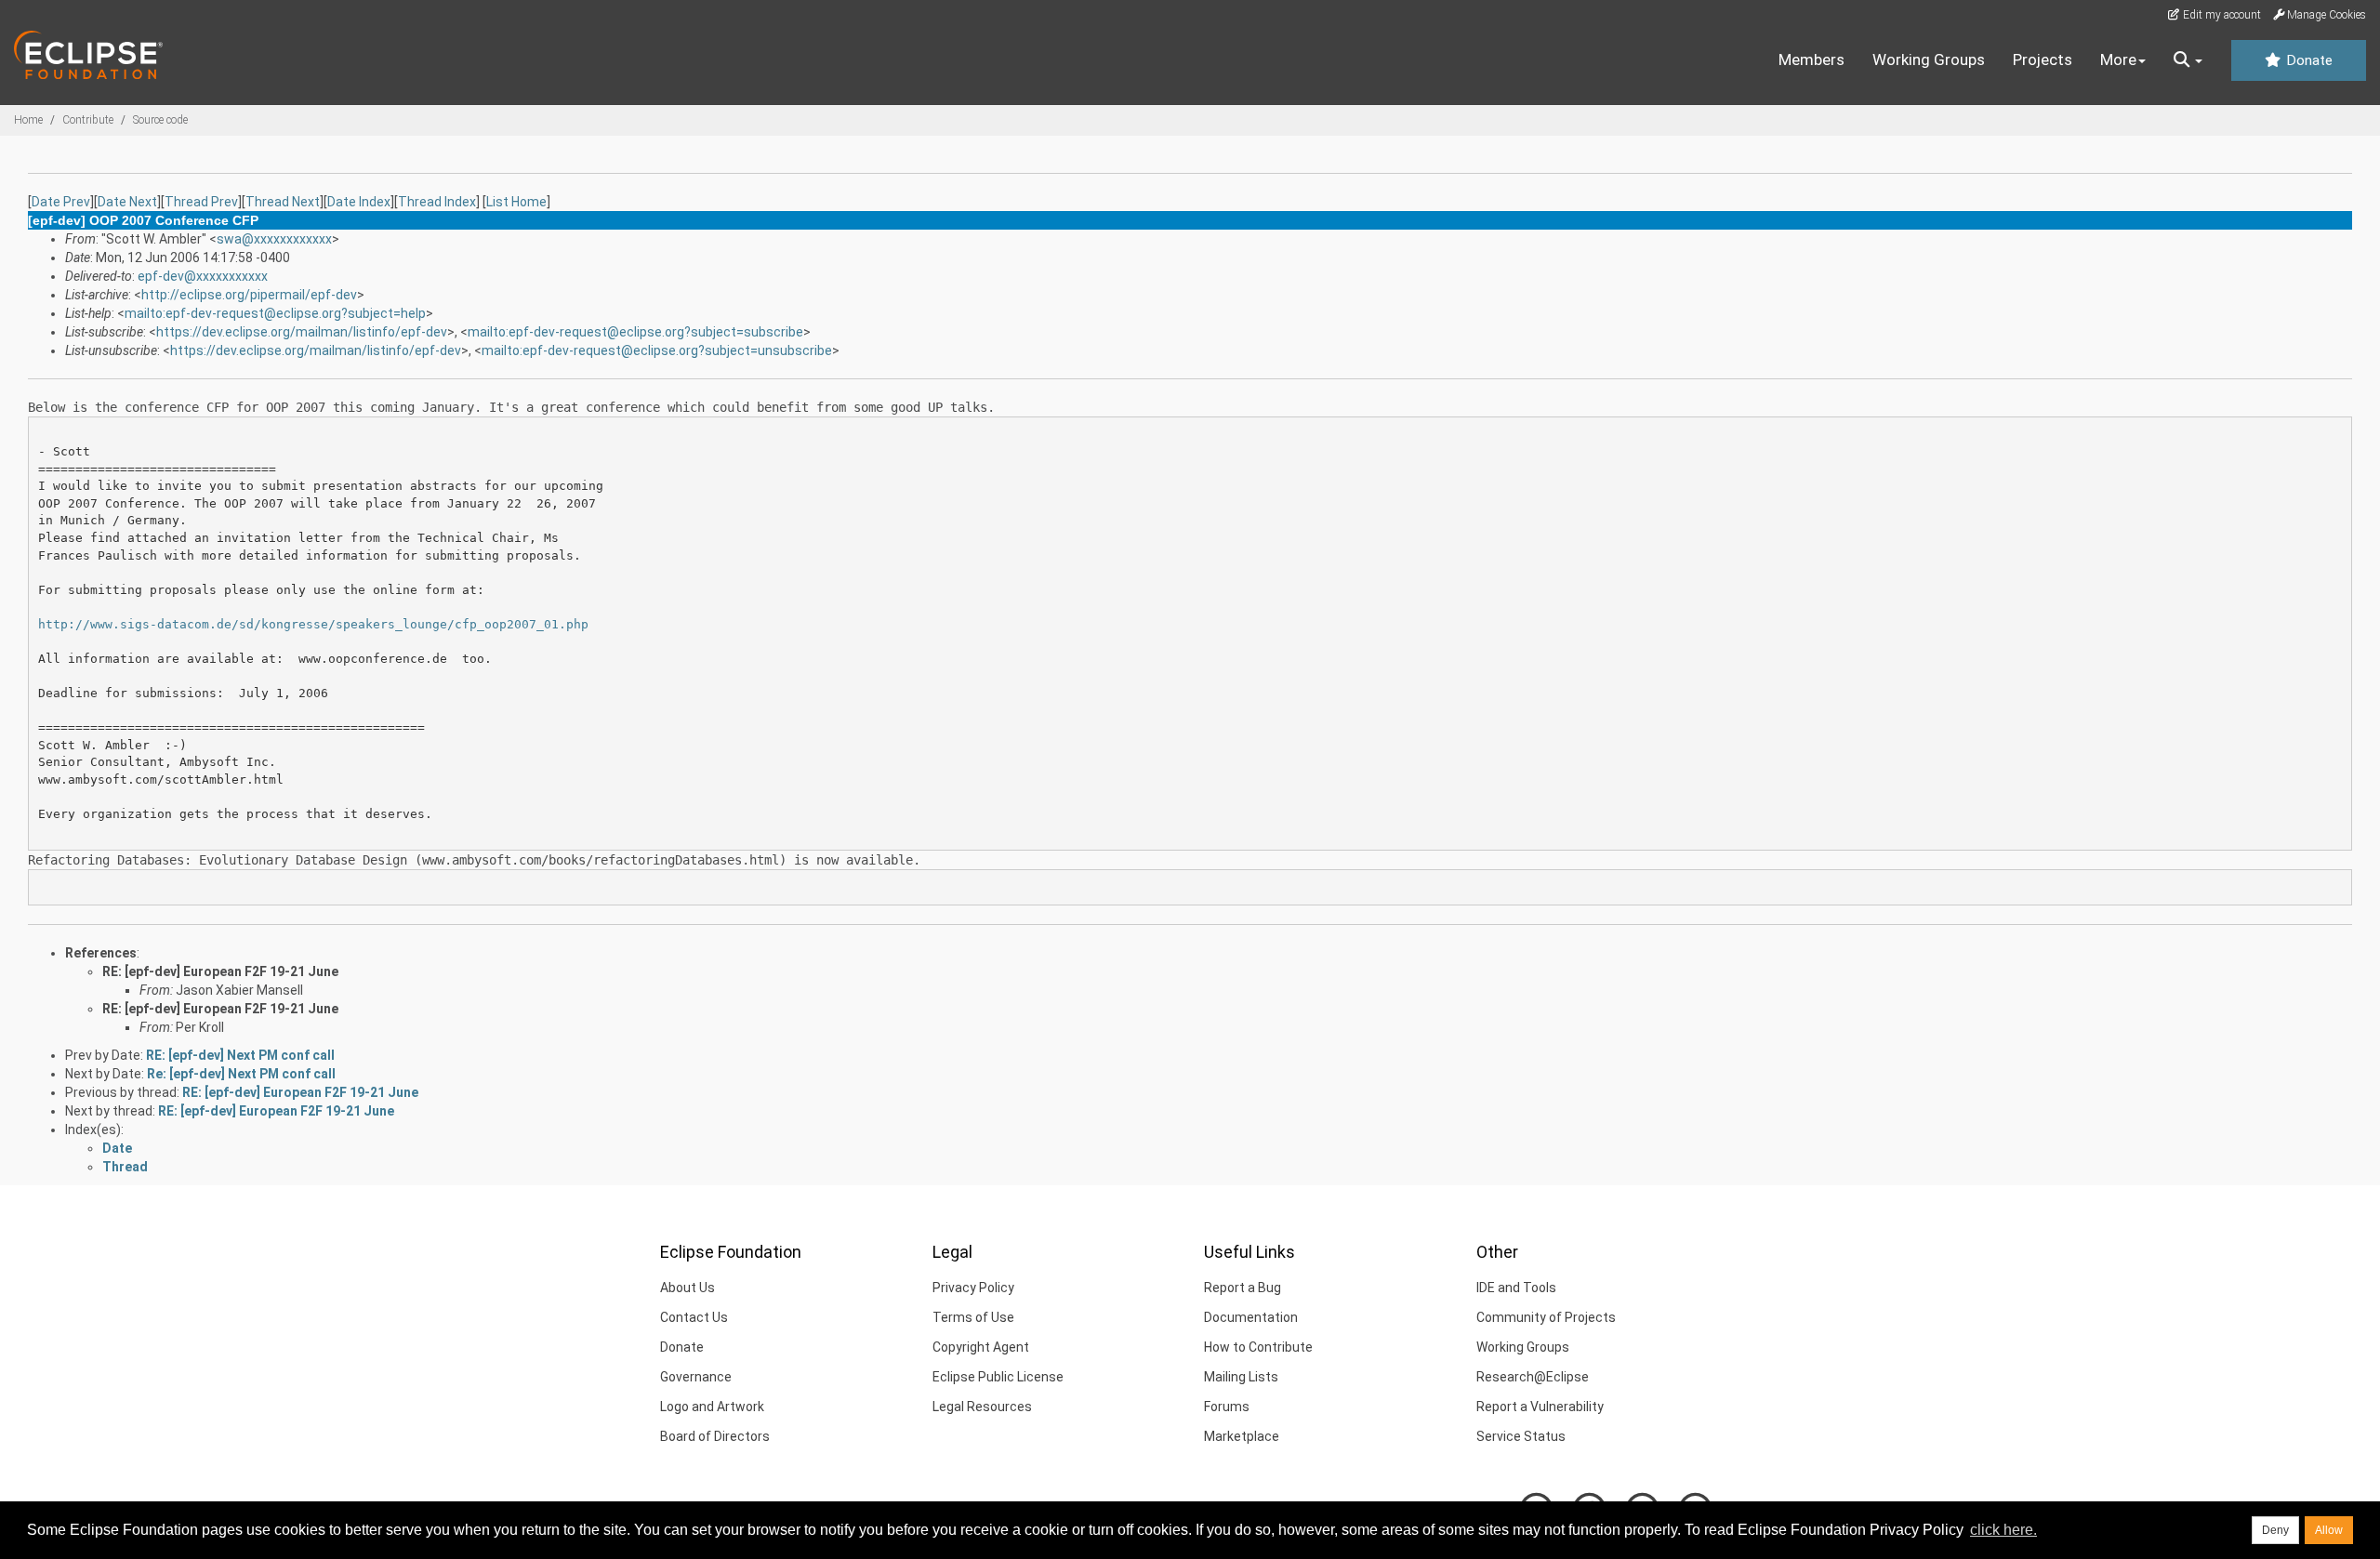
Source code (160, 120)
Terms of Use (973, 1317)
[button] (2188, 60)
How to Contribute (1258, 1347)
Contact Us (694, 1317)
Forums (1227, 1407)
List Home (516, 202)
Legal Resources (982, 1407)
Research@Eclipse (1533, 1377)
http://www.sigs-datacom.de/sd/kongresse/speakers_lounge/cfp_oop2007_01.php (313, 624)
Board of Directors (715, 1436)
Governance (696, 1377)
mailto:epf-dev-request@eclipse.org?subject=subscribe (635, 332)
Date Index (359, 202)
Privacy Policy (973, 1288)
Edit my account (2221, 15)
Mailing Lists (1241, 1377)
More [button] (2118, 59)
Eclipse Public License (998, 1377)
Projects (2043, 59)
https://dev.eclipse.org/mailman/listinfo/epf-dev (302, 332)
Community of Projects (1546, 1317)
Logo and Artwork (712, 1407)
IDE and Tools (1516, 1288)
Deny (2275, 1530)
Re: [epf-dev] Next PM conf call (241, 1074)
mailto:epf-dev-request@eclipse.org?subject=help (275, 313)
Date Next (127, 202)
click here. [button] (2003, 1530)
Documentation (1251, 1317)
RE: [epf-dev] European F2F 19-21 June (220, 971)
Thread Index (437, 202)
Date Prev (61, 202)
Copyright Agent (981, 1347)
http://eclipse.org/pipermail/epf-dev (249, 295)
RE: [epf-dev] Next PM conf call (240, 1055)
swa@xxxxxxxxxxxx (274, 239)
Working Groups (1929, 59)
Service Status (1521, 1436)
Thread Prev (201, 202)
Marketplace (1242, 1436)
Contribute (88, 120)
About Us (688, 1288)
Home (28, 120)
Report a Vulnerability (1540, 1407)
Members (1811, 59)
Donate (2307, 60)
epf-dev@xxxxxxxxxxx (203, 276)
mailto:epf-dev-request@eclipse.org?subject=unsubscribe (657, 350)
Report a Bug (1243, 1288)
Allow (2329, 1530)
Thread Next (283, 202)
